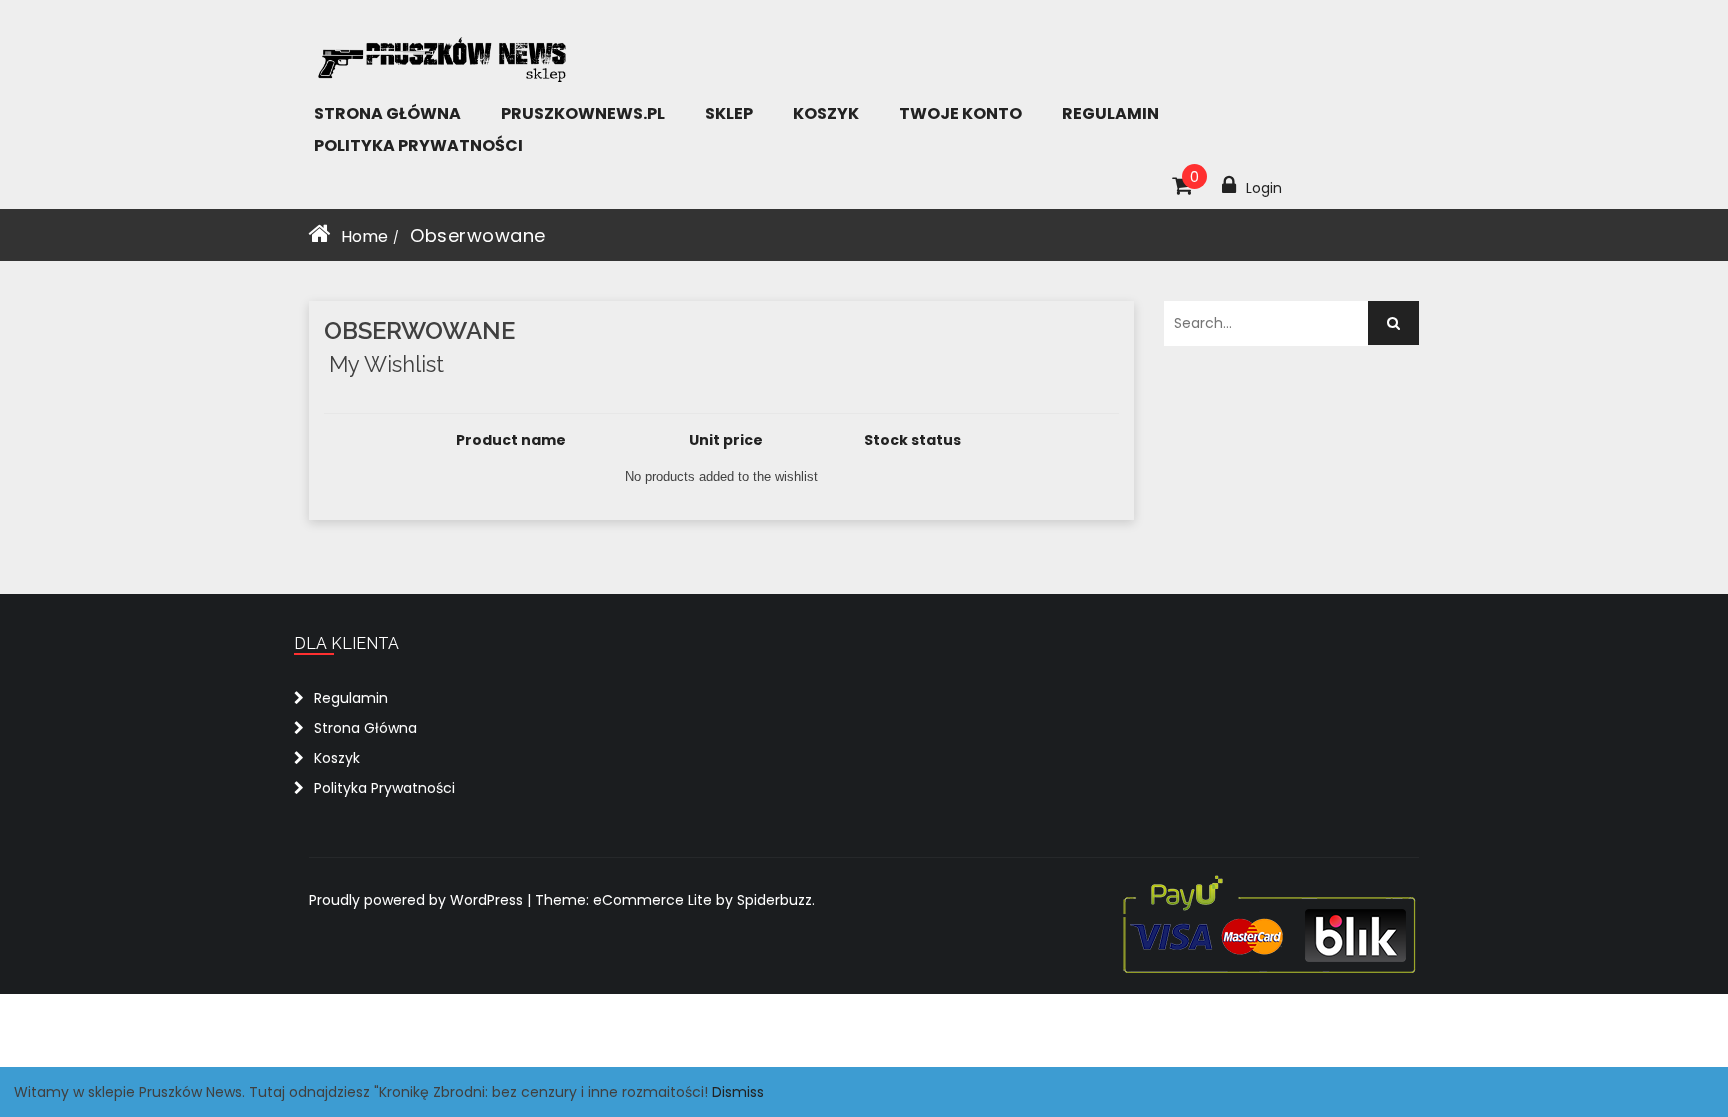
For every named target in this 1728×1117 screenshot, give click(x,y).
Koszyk (826, 113)
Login (1264, 188)
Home (364, 236)
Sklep (729, 113)
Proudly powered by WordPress (418, 900)
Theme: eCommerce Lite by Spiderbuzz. (675, 900)
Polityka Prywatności (418, 145)
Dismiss (738, 1092)
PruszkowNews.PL (583, 113)
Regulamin (1110, 113)
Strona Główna (387, 113)
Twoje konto (960, 113)
